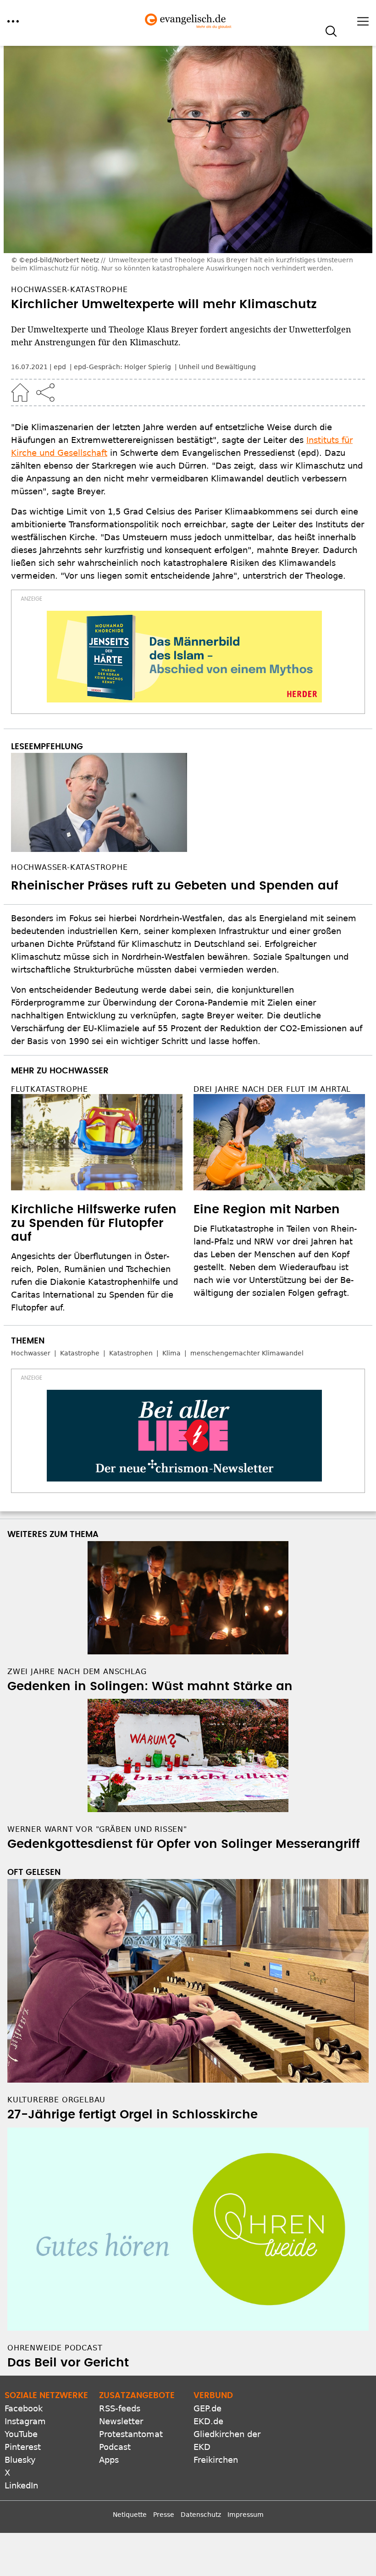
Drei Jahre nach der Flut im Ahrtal (272, 1089)
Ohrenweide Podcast (55, 2348)
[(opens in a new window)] (184, 657)
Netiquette (130, 2515)
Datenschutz (201, 2515)
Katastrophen (131, 1353)
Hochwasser (31, 1353)
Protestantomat (131, 2434)
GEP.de (207, 2408)
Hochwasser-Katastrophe (69, 867)
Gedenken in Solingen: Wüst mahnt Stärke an (150, 1686)
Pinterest (23, 2447)
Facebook (24, 2408)
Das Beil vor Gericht (68, 2363)
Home (20, 392)
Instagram (25, 2421)
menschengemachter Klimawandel (247, 1353)
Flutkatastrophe (50, 1089)
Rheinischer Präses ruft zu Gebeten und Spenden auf (175, 886)
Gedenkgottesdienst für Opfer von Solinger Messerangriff (184, 1844)
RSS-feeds (120, 2408)
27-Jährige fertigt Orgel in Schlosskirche (133, 2115)
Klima (171, 1353)
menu (13, 21)
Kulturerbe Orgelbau (56, 2100)
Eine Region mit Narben (267, 1210)
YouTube (21, 2434)
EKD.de (208, 2421)
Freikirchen (216, 2460)
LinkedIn (21, 2485)
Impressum (246, 2515)
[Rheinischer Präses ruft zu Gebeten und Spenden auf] (188, 802)
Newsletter (121, 2421)
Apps (109, 2460)
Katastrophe (80, 1353)
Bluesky (20, 2460)
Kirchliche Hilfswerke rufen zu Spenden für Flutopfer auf (94, 1223)
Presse (164, 2515)
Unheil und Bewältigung (217, 367)
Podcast (115, 2447)
